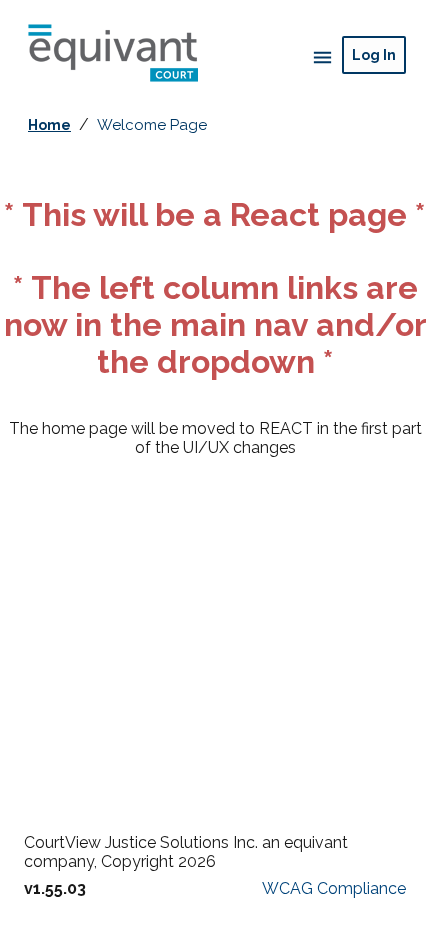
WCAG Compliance (334, 888)
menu (320, 56)
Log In (374, 55)
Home (49, 125)
